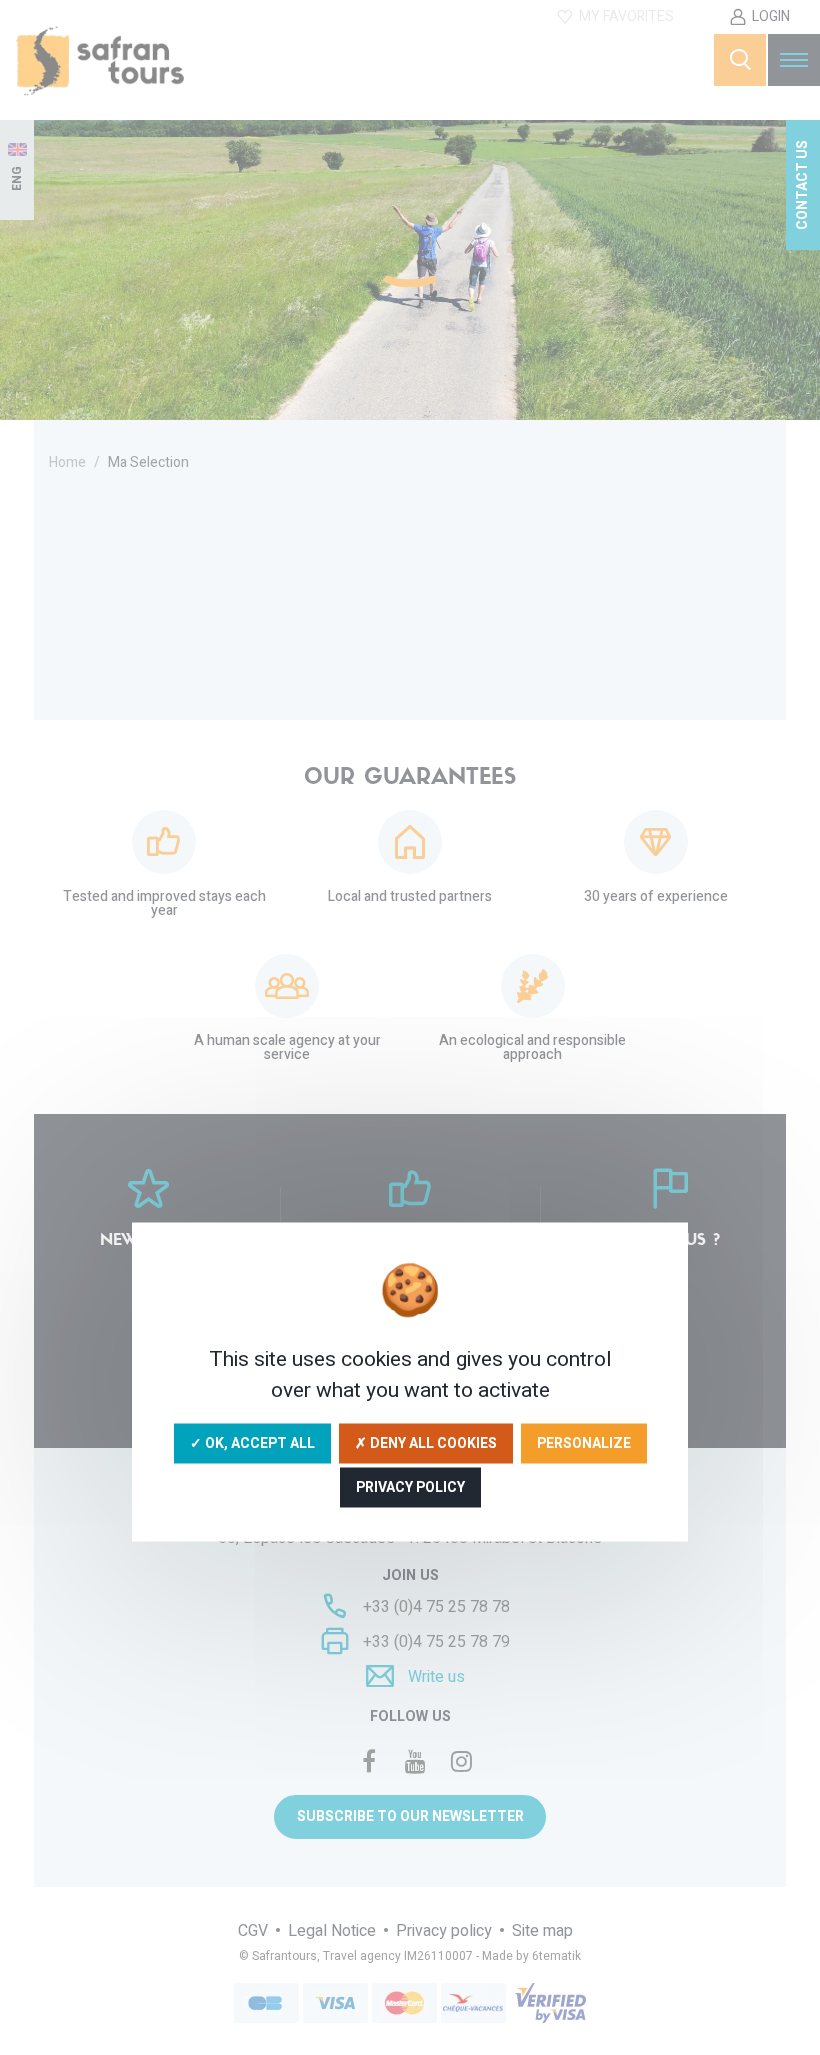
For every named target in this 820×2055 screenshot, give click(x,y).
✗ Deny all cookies (426, 1442)
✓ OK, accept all (252, 1442)
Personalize (584, 1442)
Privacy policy (410, 1486)
